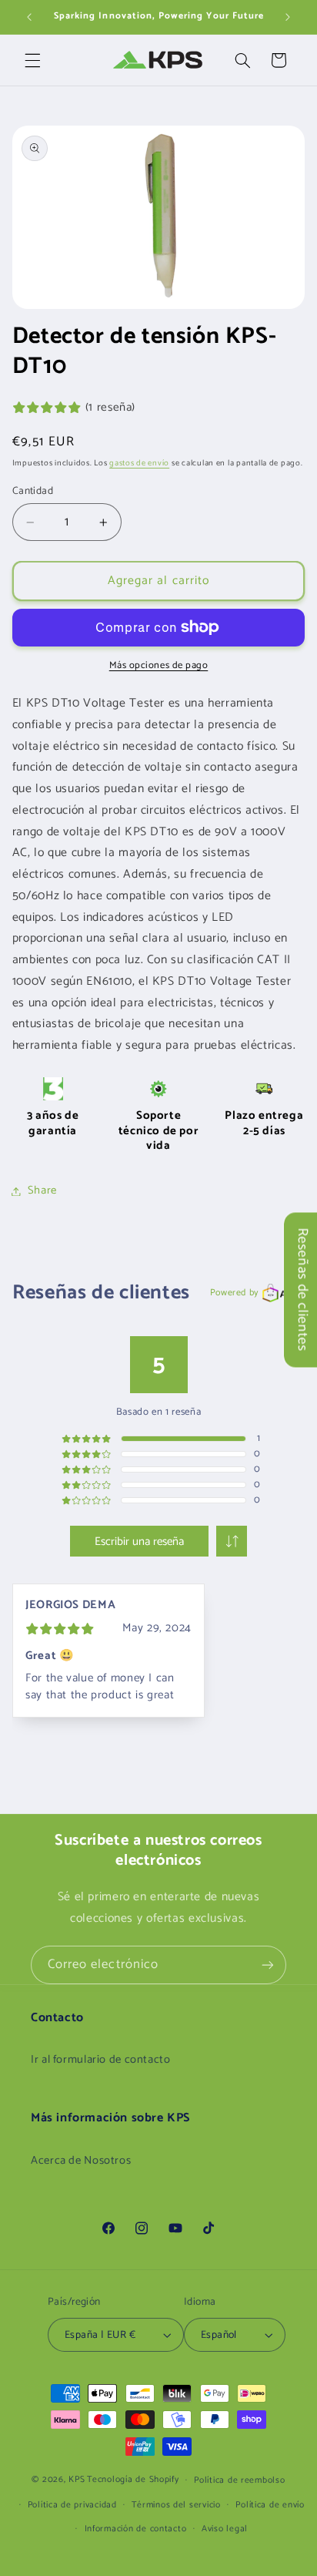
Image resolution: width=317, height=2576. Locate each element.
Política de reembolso (239, 2480)
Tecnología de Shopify (133, 2479)
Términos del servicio (176, 2505)
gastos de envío (139, 463)
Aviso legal (225, 2529)
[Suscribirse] (268, 1965)
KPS (77, 2479)
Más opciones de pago (159, 666)
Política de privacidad (72, 2505)
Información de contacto (136, 2529)
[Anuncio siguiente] (288, 17)
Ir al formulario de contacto (101, 2060)
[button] (32, 60)
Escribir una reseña (139, 1542)
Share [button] (42, 1191)
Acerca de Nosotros (81, 2161)
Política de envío (270, 2505)
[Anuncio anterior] (29, 17)
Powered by (234, 1293)
